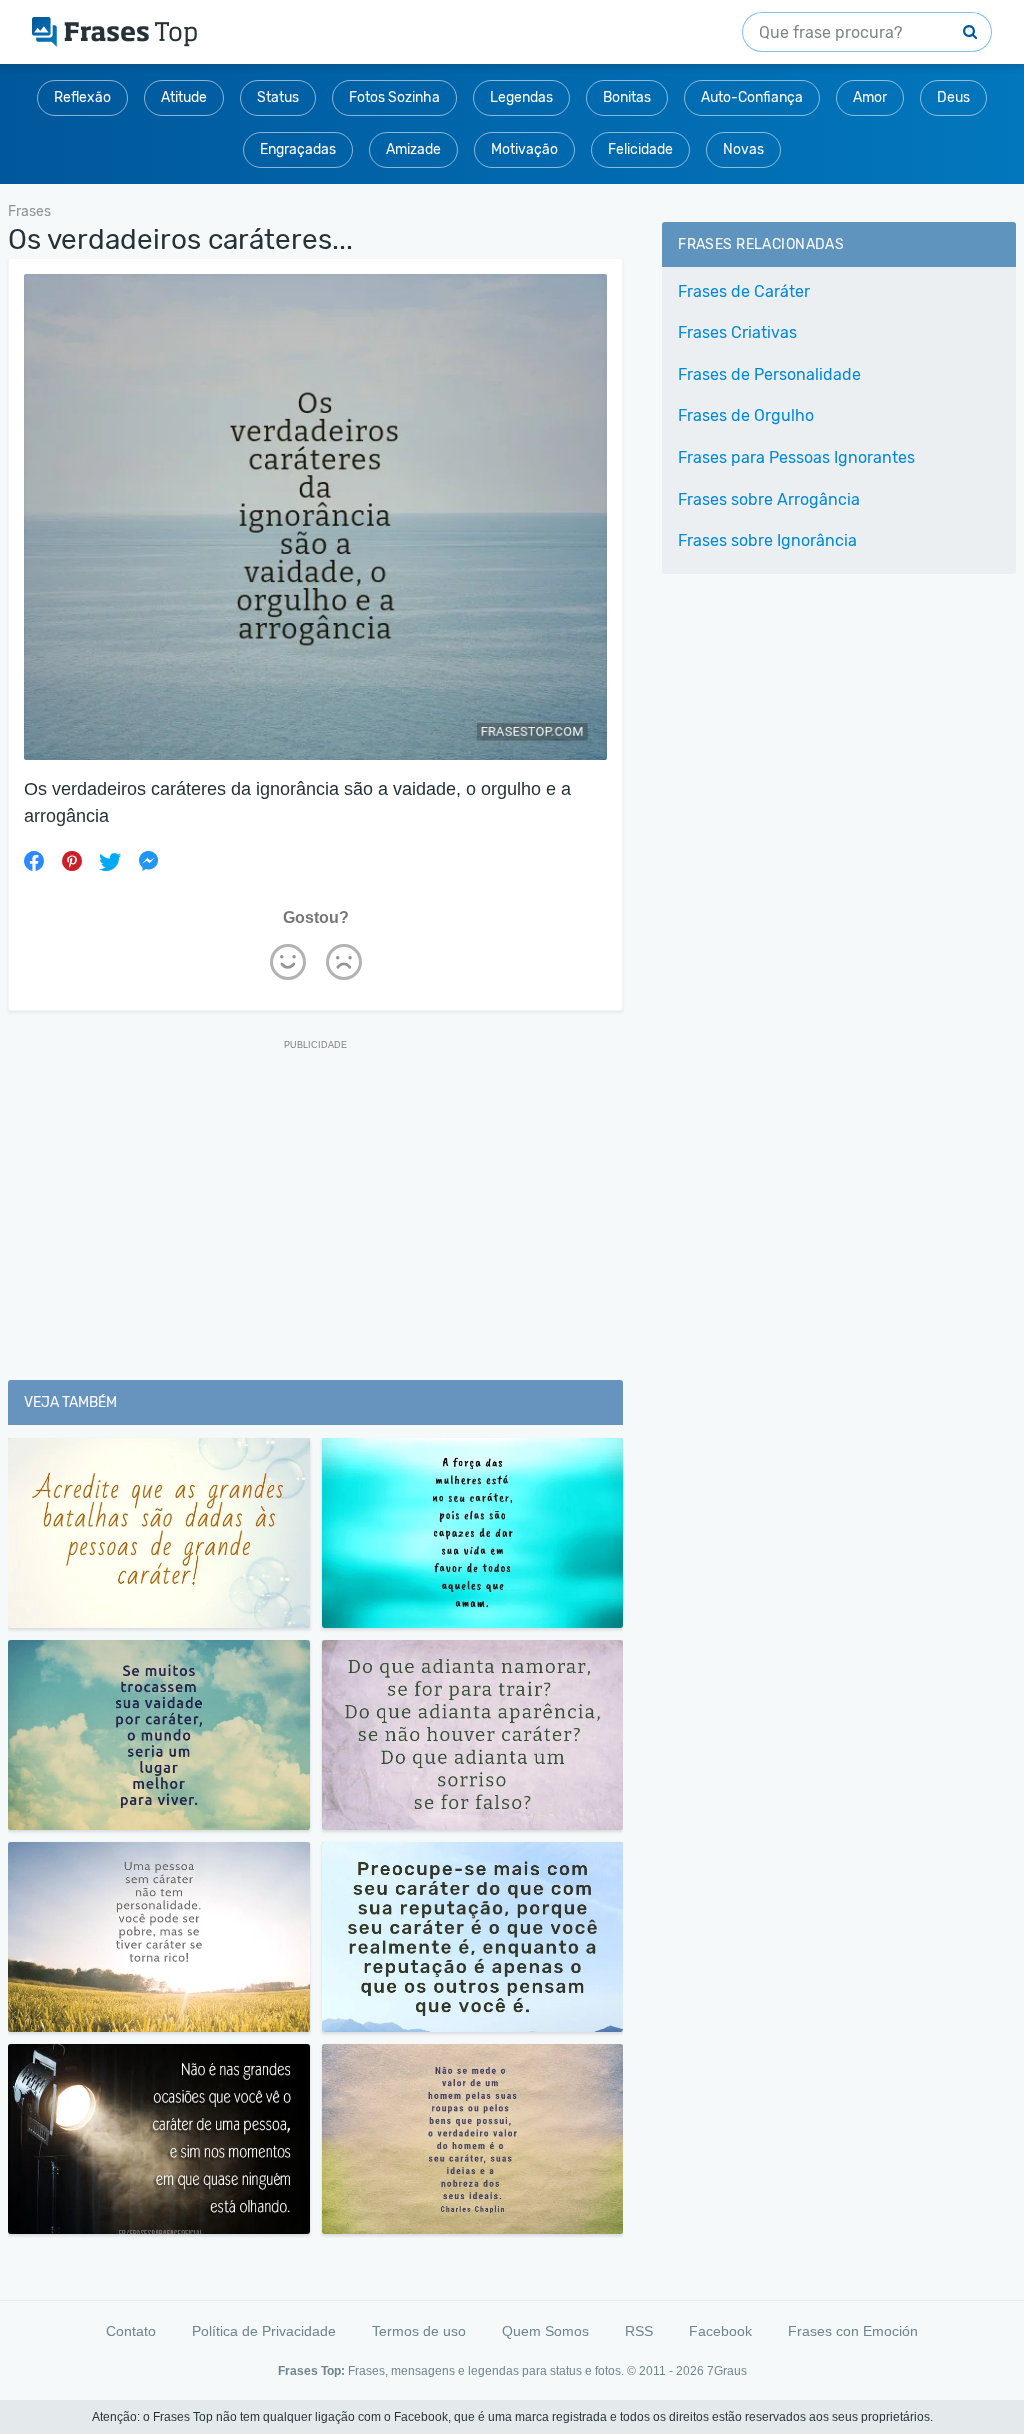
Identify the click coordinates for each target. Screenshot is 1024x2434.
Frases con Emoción (853, 2331)
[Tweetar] (110, 861)
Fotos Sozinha (394, 97)
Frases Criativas (737, 332)
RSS (639, 2331)
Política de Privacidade (264, 2331)
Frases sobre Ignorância (767, 540)
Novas (743, 149)
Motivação (524, 149)
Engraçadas (298, 149)
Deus (953, 97)
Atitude (184, 97)
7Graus (727, 2371)
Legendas (521, 97)
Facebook (720, 2331)
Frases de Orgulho (746, 415)
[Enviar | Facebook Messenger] (148, 861)
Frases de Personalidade (769, 374)
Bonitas (627, 97)
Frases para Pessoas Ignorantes (796, 457)
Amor (870, 97)
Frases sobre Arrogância (769, 499)
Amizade (413, 149)
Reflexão (82, 97)
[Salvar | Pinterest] (72, 861)
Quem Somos (545, 2331)
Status (278, 97)
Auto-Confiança (752, 97)
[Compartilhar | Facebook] (34, 861)
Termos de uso (419, 2331)
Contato (131, 2331)
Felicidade (640, 149)
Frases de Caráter (744, 291)
